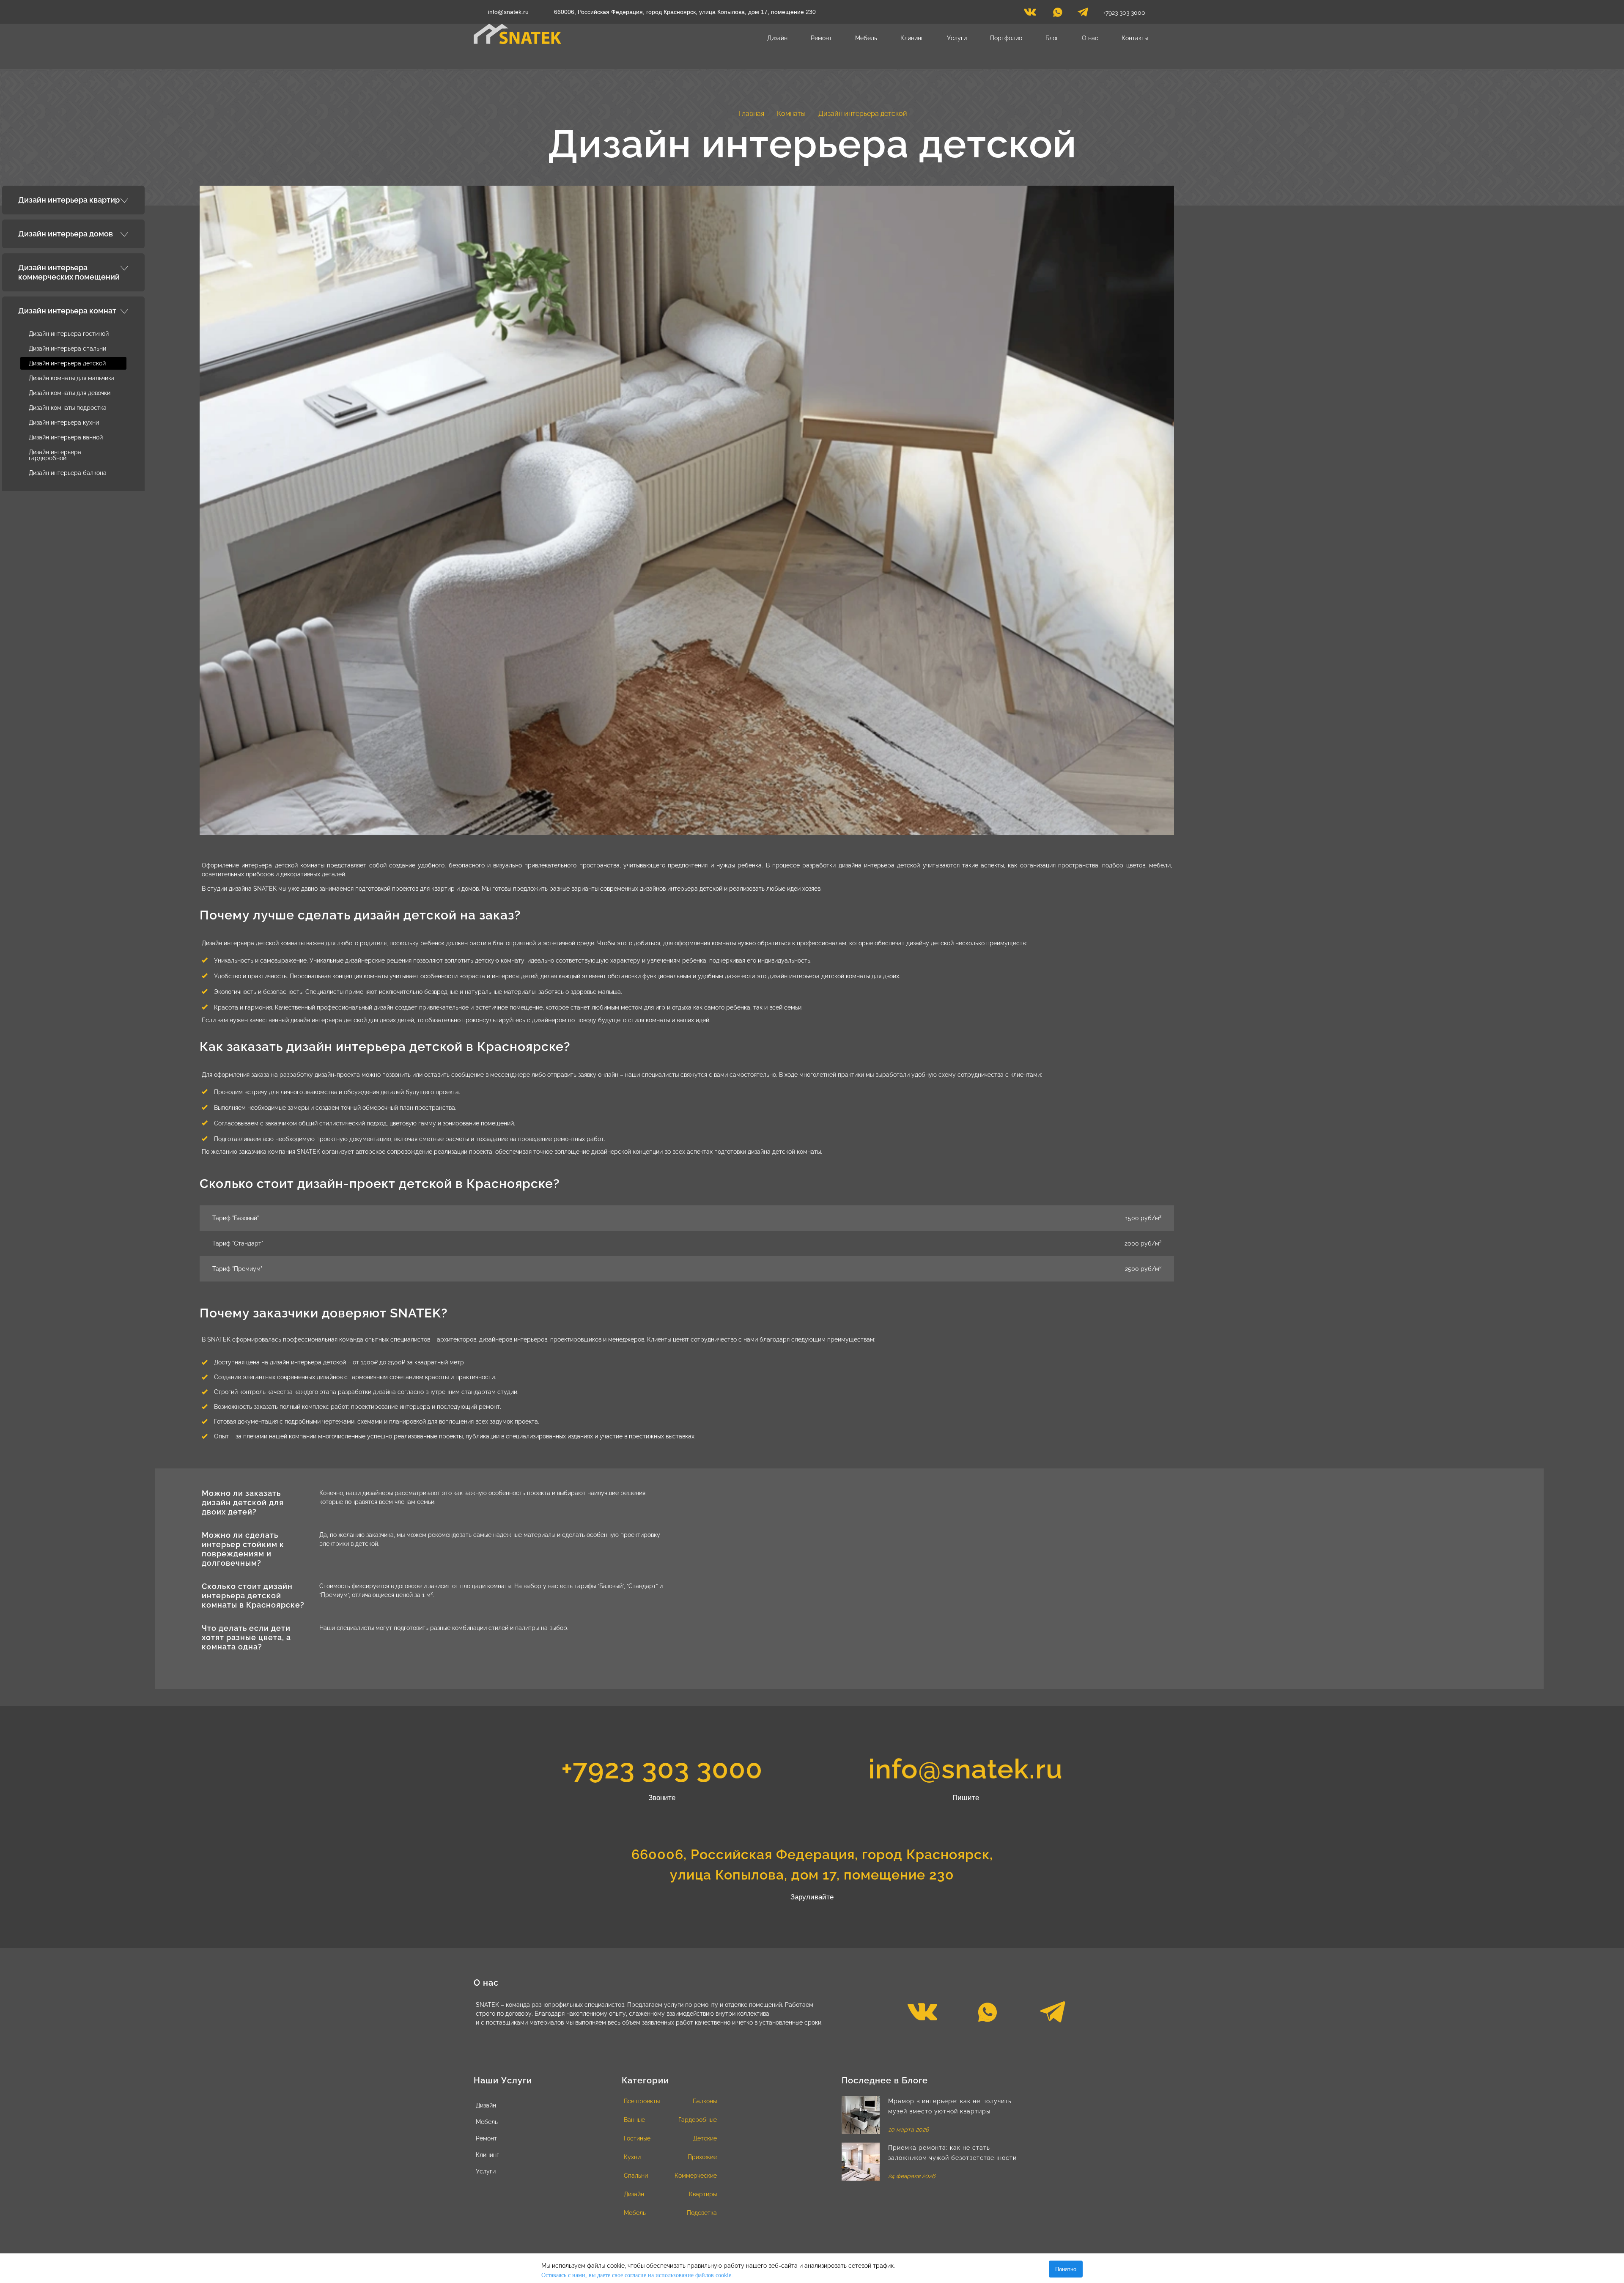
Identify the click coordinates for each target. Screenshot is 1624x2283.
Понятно (1066, 2269)
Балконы (705, 2101)
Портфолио (1006, 38)
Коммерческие (696, 2176)
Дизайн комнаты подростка (68, 408)
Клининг (912, 38)
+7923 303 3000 (1124, 13)
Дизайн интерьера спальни (67, 348)
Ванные (634, 2120)
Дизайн (777, 38)
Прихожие (702, 2157)
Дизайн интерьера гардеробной (55, 455)
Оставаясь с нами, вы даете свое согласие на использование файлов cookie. (637, 2275)
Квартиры (703, 2194)
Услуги (957, 38)
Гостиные (637, 2138)
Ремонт (821, 38)
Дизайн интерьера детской (67, 363)
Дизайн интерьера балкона (68, 473)
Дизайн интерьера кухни (64, 423)
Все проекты (642, 2101)
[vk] (1030, 14)
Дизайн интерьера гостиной (69, 334)
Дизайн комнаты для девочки (70, 393)
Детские (705, 2138)
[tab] (73, 200)
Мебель (866, 38)
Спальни (636, 2176)
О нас (1090, 38)
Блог (1052, 38)
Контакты (1135, 38)
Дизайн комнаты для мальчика (72, 378)
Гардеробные (698, 2120)
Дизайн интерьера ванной (66, 437)
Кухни (632, 2157)
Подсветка (702, 2213)
